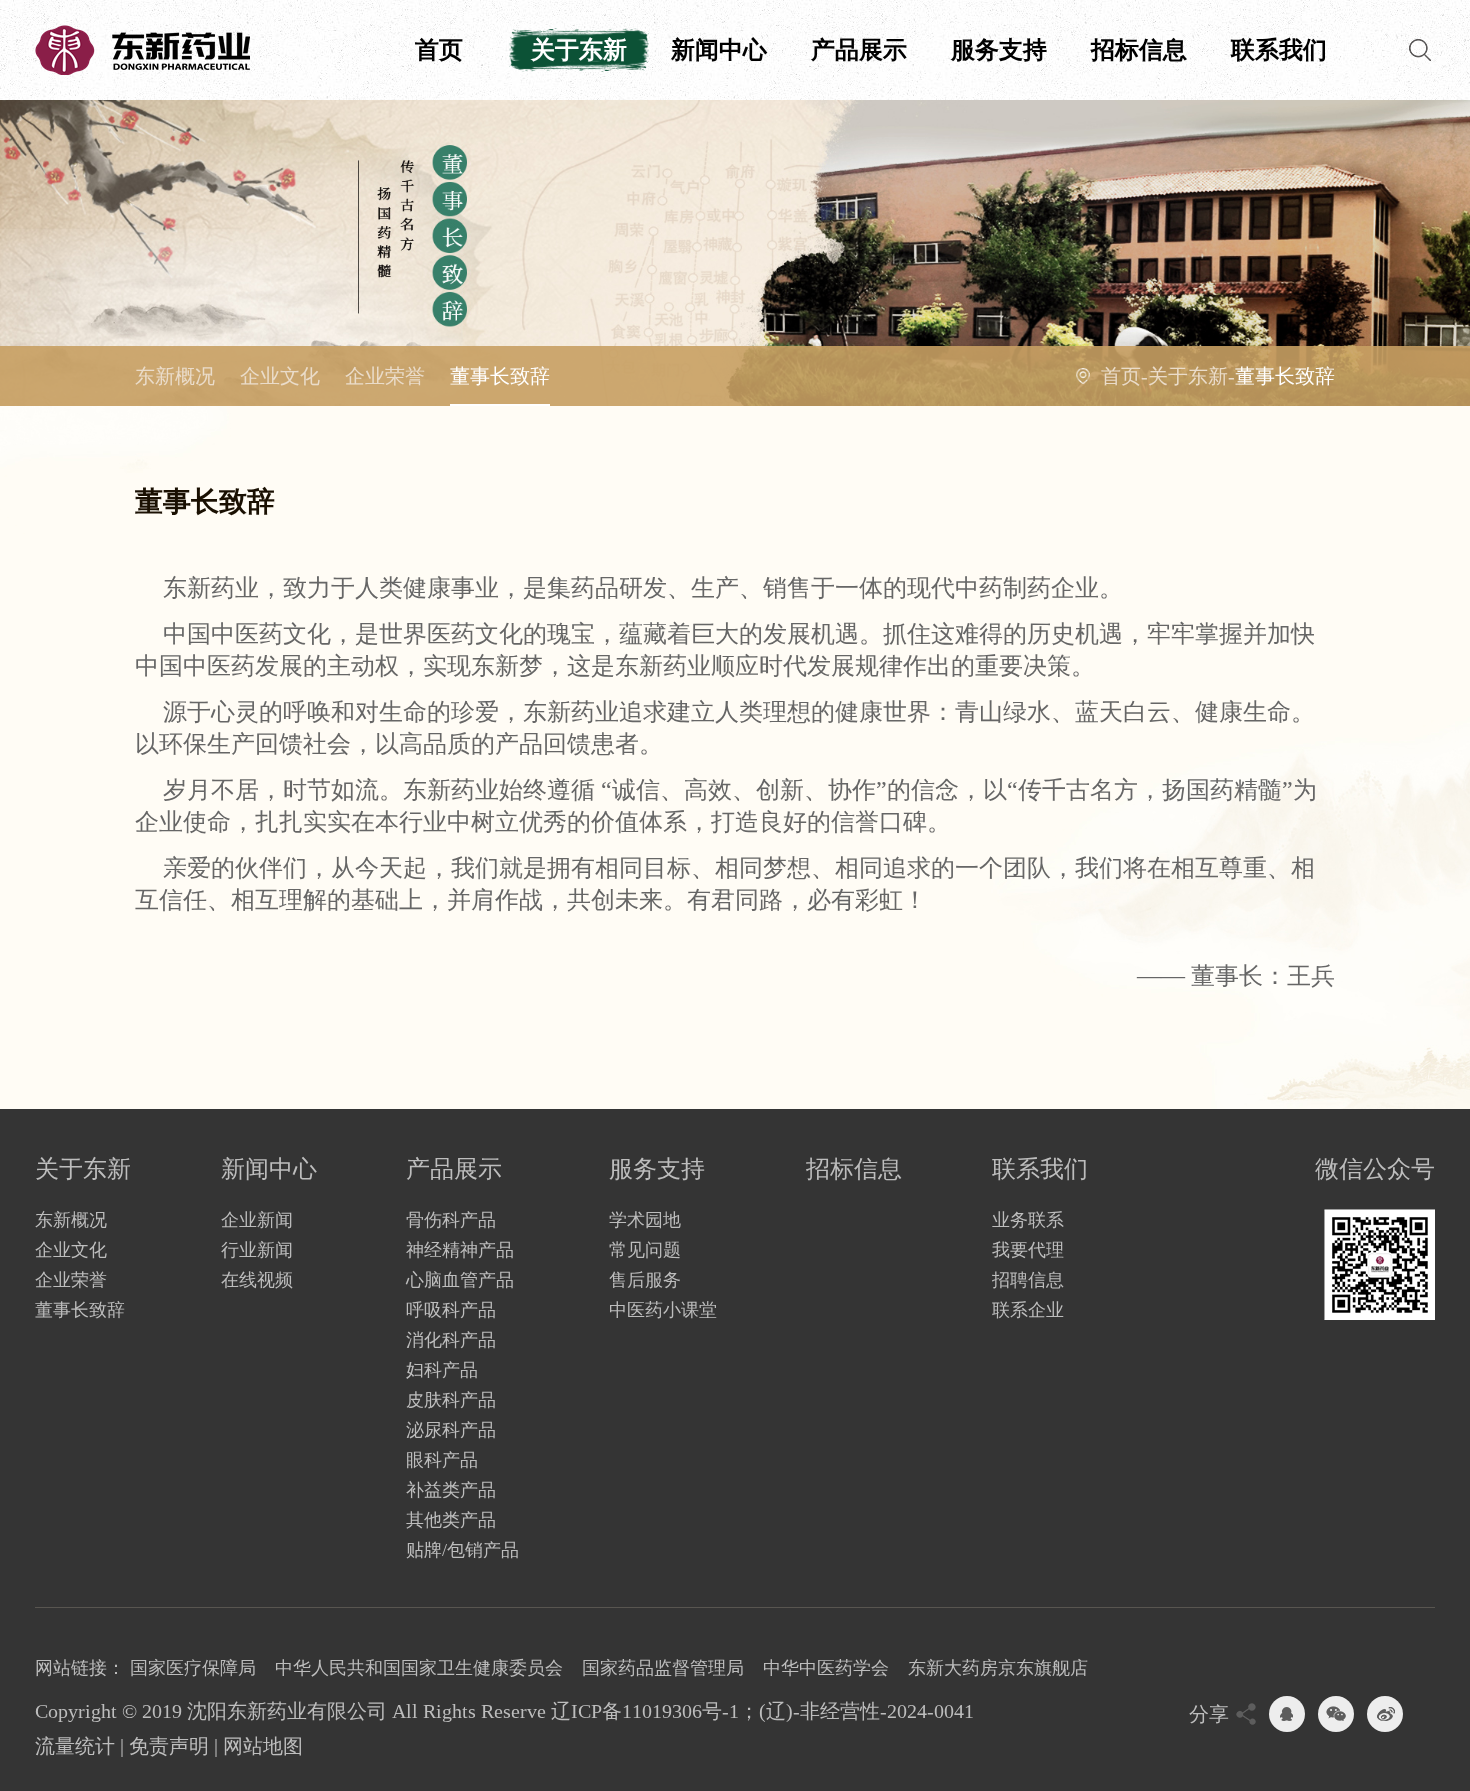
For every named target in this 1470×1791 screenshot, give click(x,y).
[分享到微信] (1336, 1714)
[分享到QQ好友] (1287, 1714)
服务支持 (999, 50)
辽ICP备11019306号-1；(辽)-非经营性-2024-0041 (762, 1711)
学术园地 (645, 1220)
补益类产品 (451, 1490)
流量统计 (75, 1746)
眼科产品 (442, 1460)
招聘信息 (1028, 1280)
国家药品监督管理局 (663, 1668)
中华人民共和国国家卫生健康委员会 (419, 1668)
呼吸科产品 (451, 1310)
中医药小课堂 (663, 1310)
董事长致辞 (500, 376)
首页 (439, 50)
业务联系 (1028, 1220)
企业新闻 (257, 1220)
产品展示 (859, 50)
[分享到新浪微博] (1385, 1714)
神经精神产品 (460, 1250)
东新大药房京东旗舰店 (998, 1668)
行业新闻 (257, 1250)
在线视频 (257, 1280)
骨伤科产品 (451, 1220)
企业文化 (280, 376)
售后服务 (645, 1280)
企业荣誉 (385, 376)
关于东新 (579, 50)
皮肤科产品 (451, 1400)
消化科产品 (451, 1340)
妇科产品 (442, 1370)
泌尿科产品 (451, 1430)
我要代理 (1028, 1250)
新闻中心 (719, 50)
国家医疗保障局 (193, 1668)
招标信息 (1139, 50)
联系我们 (1279, 50)
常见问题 (645, 1250)
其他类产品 (451, 1520)
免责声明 (169, 1746)
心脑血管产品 (460, 1280)
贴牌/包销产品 (462, 1550)
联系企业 (1028, 1310)
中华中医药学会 (826, 1668)
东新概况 (175, 376)
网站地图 (263, 1746)
